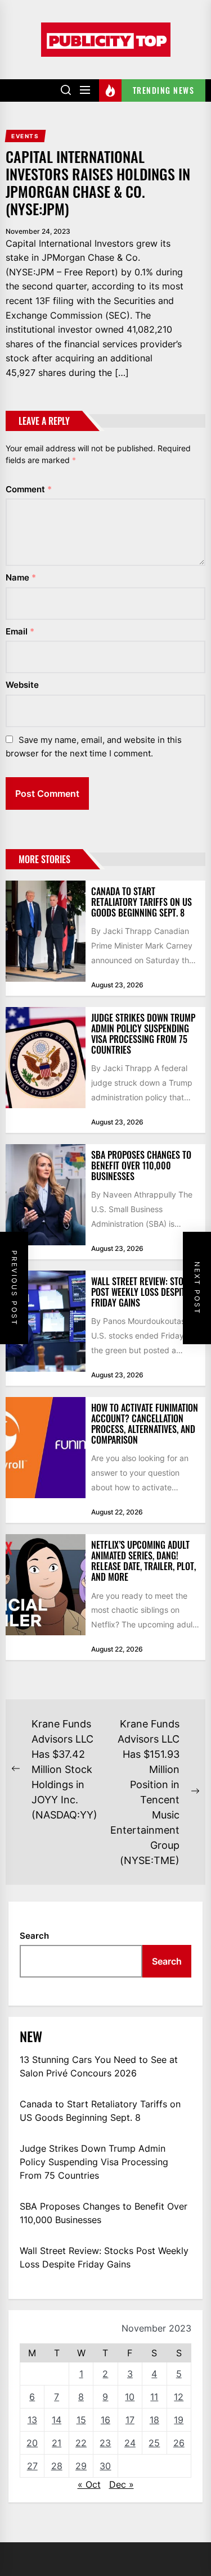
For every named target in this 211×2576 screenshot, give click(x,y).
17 (130, 2420)
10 (130, 2397)
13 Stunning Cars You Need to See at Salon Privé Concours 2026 (99, 2066)
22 (81, 2443)
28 (57, 2466)
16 (105, 2420)
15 (81, 2420)
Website (22, 685)
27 (32, 2466)
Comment (29, 489)
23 (105, 2443)
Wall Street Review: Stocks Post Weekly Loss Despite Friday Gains (145, 1292)
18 (154, 2420)
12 (179, 2397)
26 (179, 2443)
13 (32, 2420)
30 (105, 2466)
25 (154, 2443)
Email (20, 631)
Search (34, 1936)
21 (57, 2443)
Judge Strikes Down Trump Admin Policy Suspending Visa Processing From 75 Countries (143, 1034)
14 (57, 2420)
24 (130, 2443)
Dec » (122, 2484)
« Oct (89, 2484)
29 (81, 2466)
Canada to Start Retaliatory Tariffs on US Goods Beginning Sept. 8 (142, 902)
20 (32, 2443)
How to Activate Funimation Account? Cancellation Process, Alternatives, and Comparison (145, 1424)
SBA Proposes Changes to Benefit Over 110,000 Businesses (141, 1165)
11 (154, 2397)
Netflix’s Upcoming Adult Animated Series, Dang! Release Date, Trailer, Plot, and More (143, 1561)
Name (21, 577)
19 (179, 2420)
